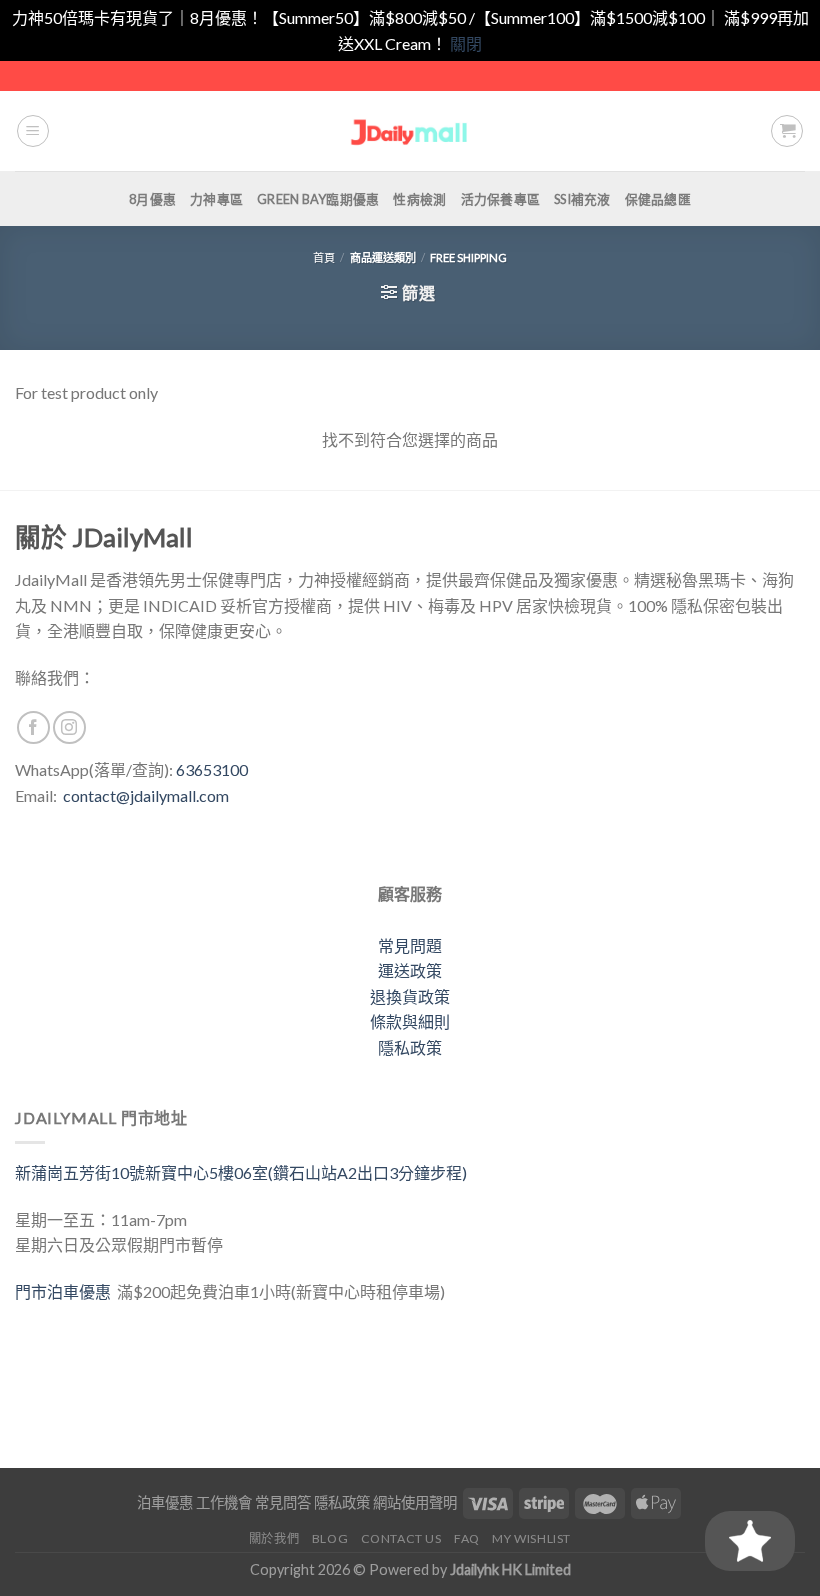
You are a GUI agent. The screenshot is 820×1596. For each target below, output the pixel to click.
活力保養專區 (501, 199)
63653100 (212, 769)
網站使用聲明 (415, 1502)
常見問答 (283, 1502)
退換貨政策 (410, 996)
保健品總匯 (658, 199)
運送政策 (410, 970)
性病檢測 (419, 199)
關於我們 (274, 1538)
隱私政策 (410, 1047)
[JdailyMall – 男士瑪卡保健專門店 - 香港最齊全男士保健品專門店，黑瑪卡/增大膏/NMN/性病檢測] (410, 131)
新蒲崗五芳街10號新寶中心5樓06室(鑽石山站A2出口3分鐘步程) (241, 1172)
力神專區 (216, 199)
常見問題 (410, 945)
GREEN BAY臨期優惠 (318, 199)
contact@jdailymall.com (146, 795)
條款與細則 (410, 1021)
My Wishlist (531, 1538)
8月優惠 (152, 199)
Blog (330, 1538)
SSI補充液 (582, 199)
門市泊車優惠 (66, 1291)
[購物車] (787, 131)
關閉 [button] (466, 43)
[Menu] (33, 131)
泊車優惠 (165, 1502)
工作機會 (224, 1502)
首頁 (324, 257)
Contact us (401, 1538)
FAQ (467, 1538)
